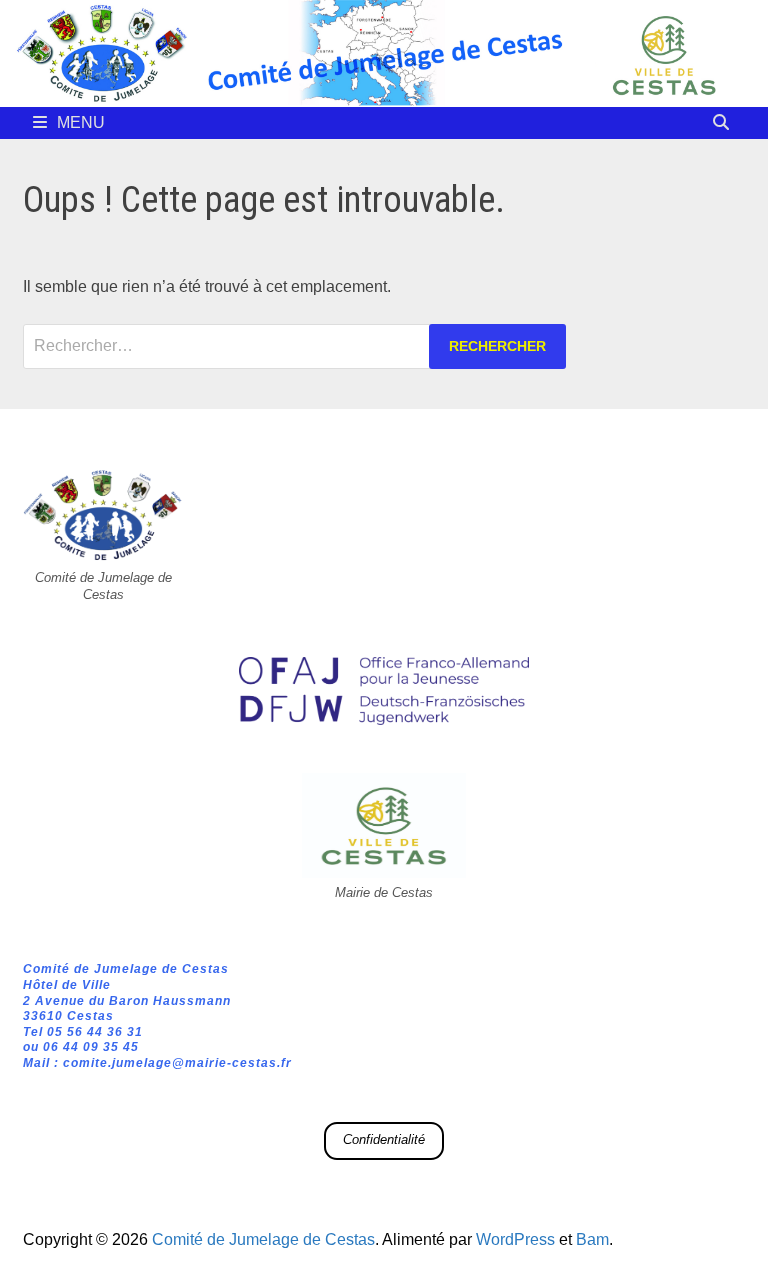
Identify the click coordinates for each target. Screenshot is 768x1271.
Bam (592, 1239)
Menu (81, 122)
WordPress (515, 1239)
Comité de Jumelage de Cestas (263, 1239)
